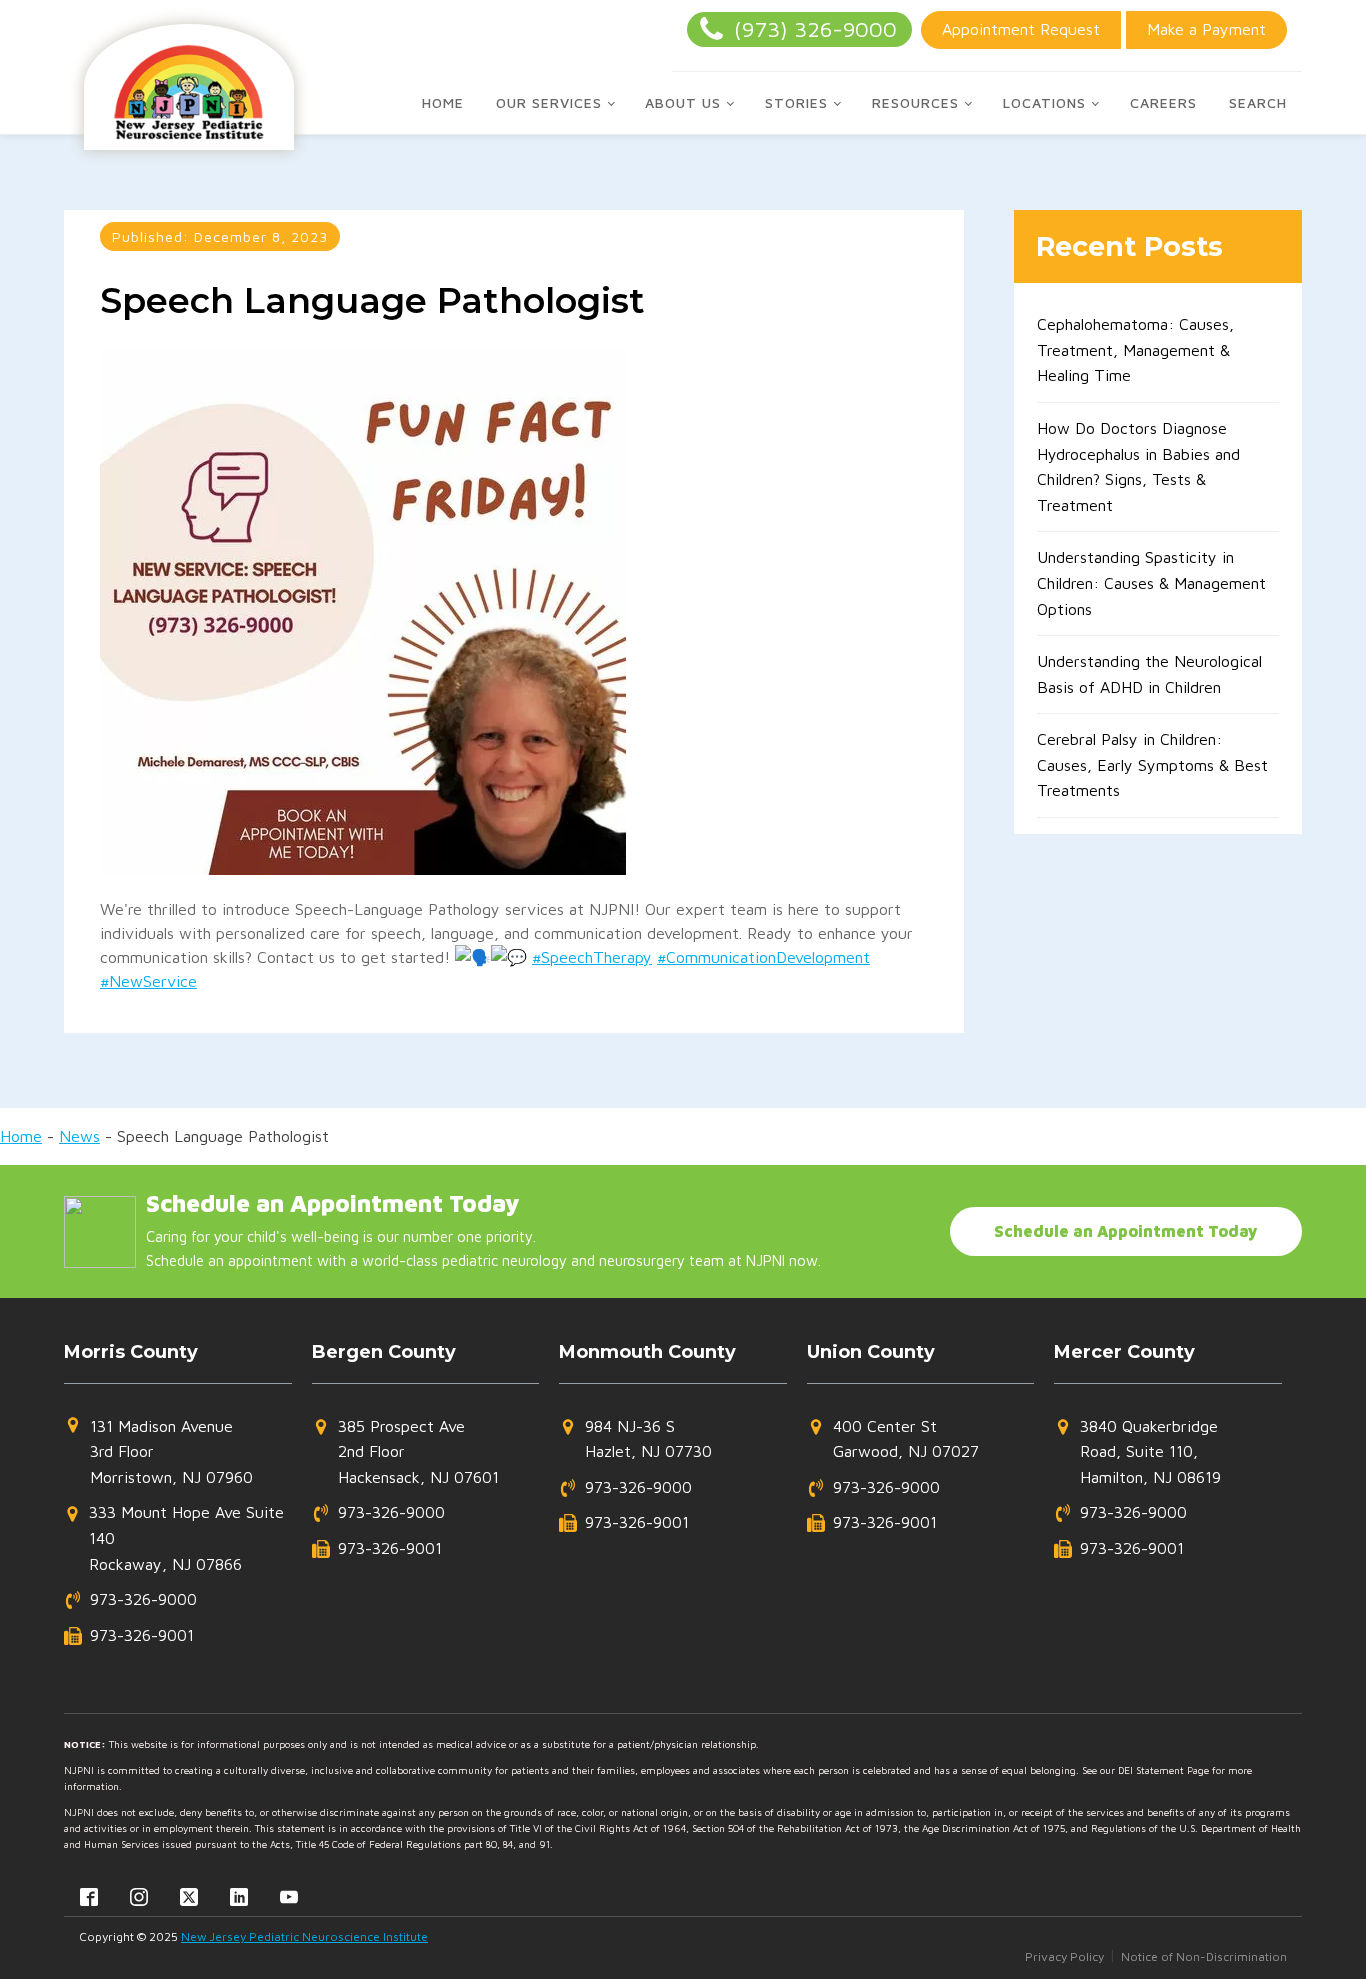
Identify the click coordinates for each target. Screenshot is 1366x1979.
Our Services (549, 102)
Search (1258, 102)
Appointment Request (1021, 29)
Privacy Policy (1064, 1956)
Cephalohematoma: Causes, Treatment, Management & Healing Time (1135, 349)
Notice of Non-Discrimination (1204, 1956)
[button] (158, 1452)
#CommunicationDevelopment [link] (763, 957)
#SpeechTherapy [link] (592, 957)
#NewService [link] (148, 981)
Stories (796, 102)
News (79, 1136)
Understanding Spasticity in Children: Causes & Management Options (1151, 582)
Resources (915, 102)
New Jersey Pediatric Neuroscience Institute (304, 1936)
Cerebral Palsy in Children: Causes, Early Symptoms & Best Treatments (1152, 764)
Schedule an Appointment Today (1126, 1231)
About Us (683, 102)
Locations (1044, 102)
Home (443, 102)
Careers (1163, 102)
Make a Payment (1206, 29)
